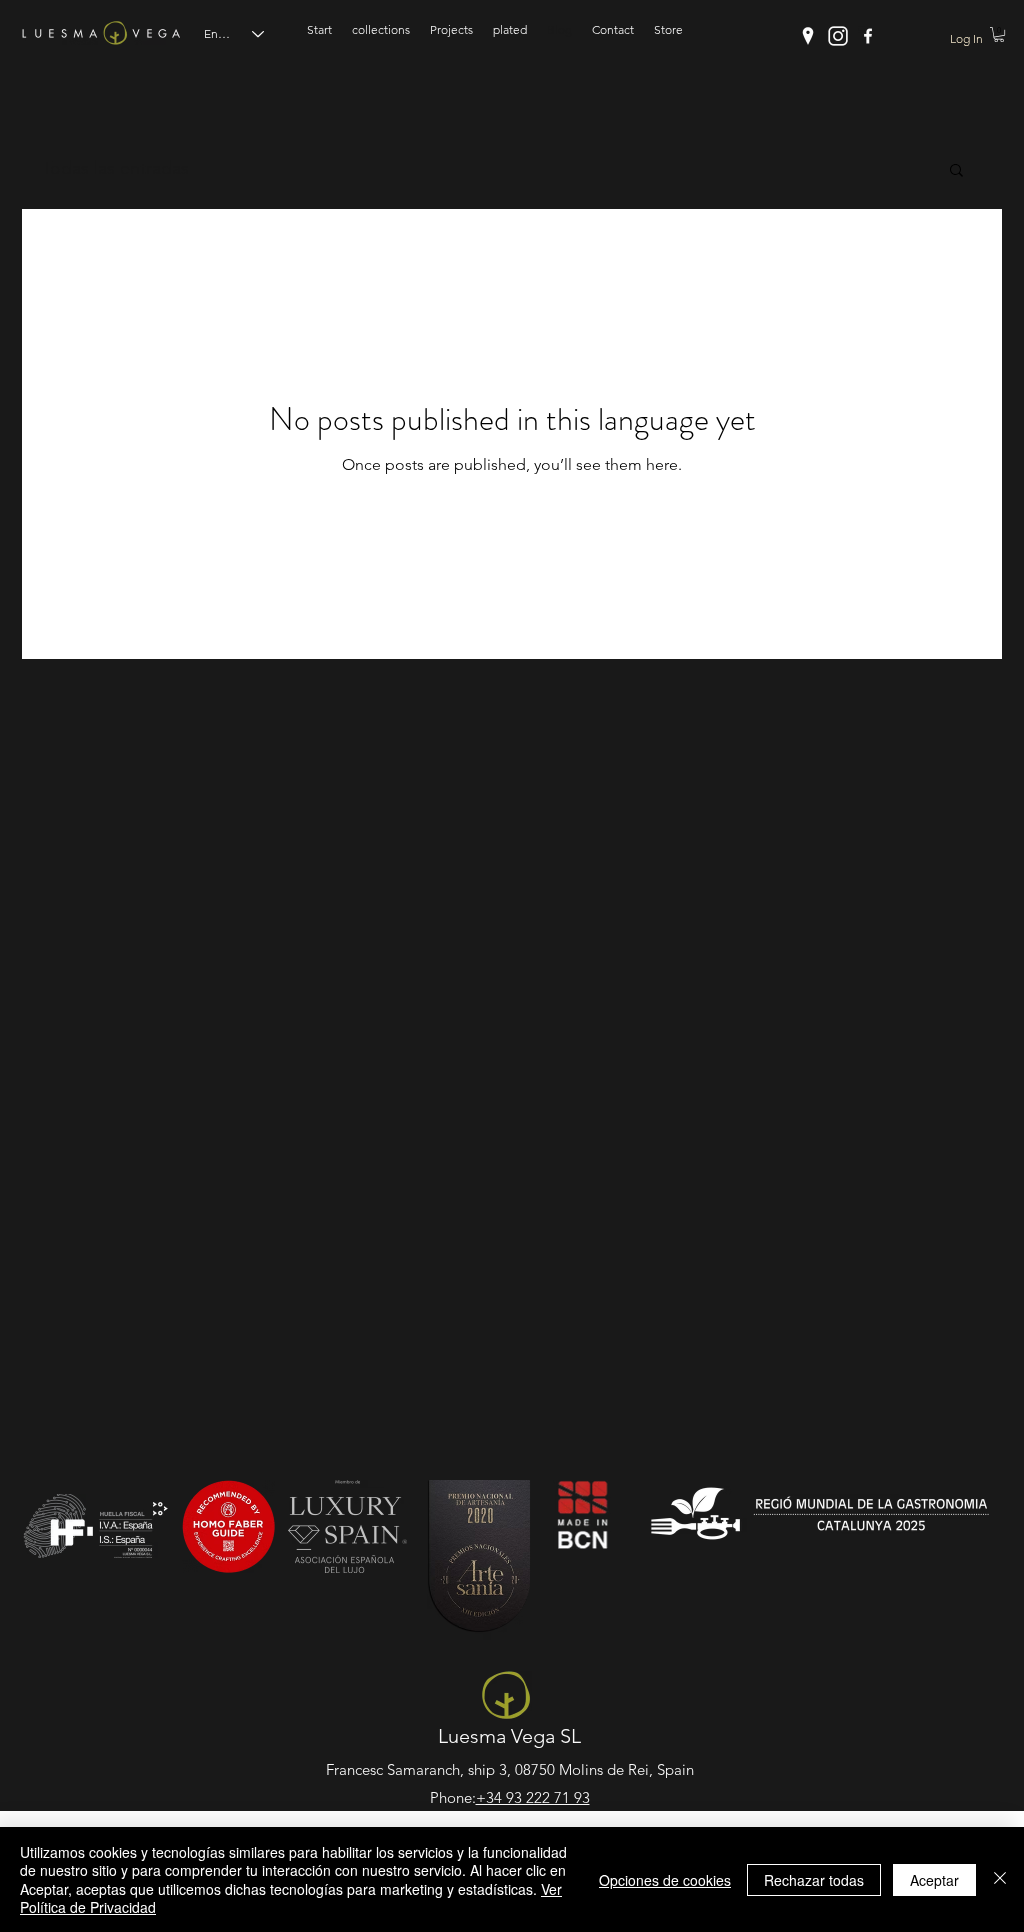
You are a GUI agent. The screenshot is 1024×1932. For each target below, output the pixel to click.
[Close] (1000, 1879)
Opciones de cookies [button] (665, 1880)
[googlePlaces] (808, 36)
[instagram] (838, 36)
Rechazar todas (814, 1880)
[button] (999, 34)
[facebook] (868, 36)
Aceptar (934, 1880)
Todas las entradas (115, 168)
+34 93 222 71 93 (533, 1797)
